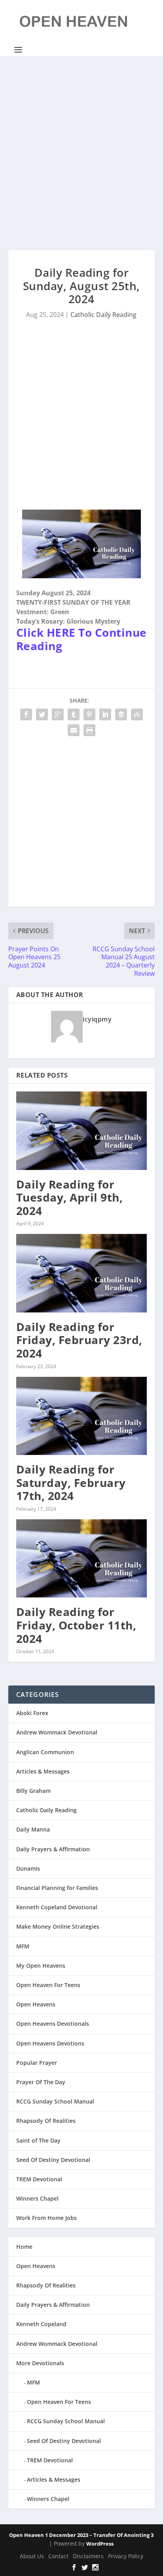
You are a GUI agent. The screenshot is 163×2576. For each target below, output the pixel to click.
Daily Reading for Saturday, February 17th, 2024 (71, 1482)
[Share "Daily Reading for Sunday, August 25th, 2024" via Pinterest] (89, 714)
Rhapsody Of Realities (46, 2121)
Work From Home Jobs (46, 2218)
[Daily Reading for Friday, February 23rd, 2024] (82, 1273)
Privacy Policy (126, 2556)
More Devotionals (40, 2363)
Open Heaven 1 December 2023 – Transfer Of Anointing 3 (81, 2535)
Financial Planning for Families (57, 1888)
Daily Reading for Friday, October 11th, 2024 (76, 1625)
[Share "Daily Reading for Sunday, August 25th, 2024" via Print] (89, 730)
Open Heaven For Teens (48, 1985)
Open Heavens (36, 2004)
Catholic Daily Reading (103, 315)
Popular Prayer (37, 2063)
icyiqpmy (97, 1019)
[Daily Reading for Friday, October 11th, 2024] (82, 1558)
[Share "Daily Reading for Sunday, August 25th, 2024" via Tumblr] (74, 714)
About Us (32, 2556)
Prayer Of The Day (41, 2082)
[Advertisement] (81, 153)
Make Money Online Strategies (58, 1926)
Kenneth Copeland (41, 2324)
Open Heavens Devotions (50, 2043)
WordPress (100, 2544)
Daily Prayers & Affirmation (53, 1849)
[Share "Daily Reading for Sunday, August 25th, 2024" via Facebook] (26, 714)
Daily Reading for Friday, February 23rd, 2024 (79, 1340)
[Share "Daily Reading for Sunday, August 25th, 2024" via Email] (74, 730)
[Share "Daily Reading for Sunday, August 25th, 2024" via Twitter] (42, 714)
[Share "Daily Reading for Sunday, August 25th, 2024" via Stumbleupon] (137, 714)
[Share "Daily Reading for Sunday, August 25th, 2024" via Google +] (58, 714)
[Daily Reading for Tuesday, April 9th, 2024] (82, 1131)
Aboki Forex (32, 1713)
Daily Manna (33, 1829)
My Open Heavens (41, 1966)
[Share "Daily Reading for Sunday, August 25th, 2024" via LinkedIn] (105, 714)
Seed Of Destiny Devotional (53, 2160)
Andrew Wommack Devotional (57, 1732)
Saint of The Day (38, 2140)
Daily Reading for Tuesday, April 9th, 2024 (70, 1197)
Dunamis (28, 1868)
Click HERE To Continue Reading (81, 639)
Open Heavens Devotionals (53, 2024)
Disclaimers (88, 2556)
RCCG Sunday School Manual (55, 2101)
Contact (58, 2556)
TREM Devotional (39, 2179)
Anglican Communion (45, 1752)
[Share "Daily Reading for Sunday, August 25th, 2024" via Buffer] (121, 714)
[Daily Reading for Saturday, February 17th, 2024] (82, 1416)
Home (24, 2247)
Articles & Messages (43, 1771)
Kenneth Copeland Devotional (57, 1907)
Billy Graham (33, 1791)
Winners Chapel (37, 2198)
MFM (23, 1946)
